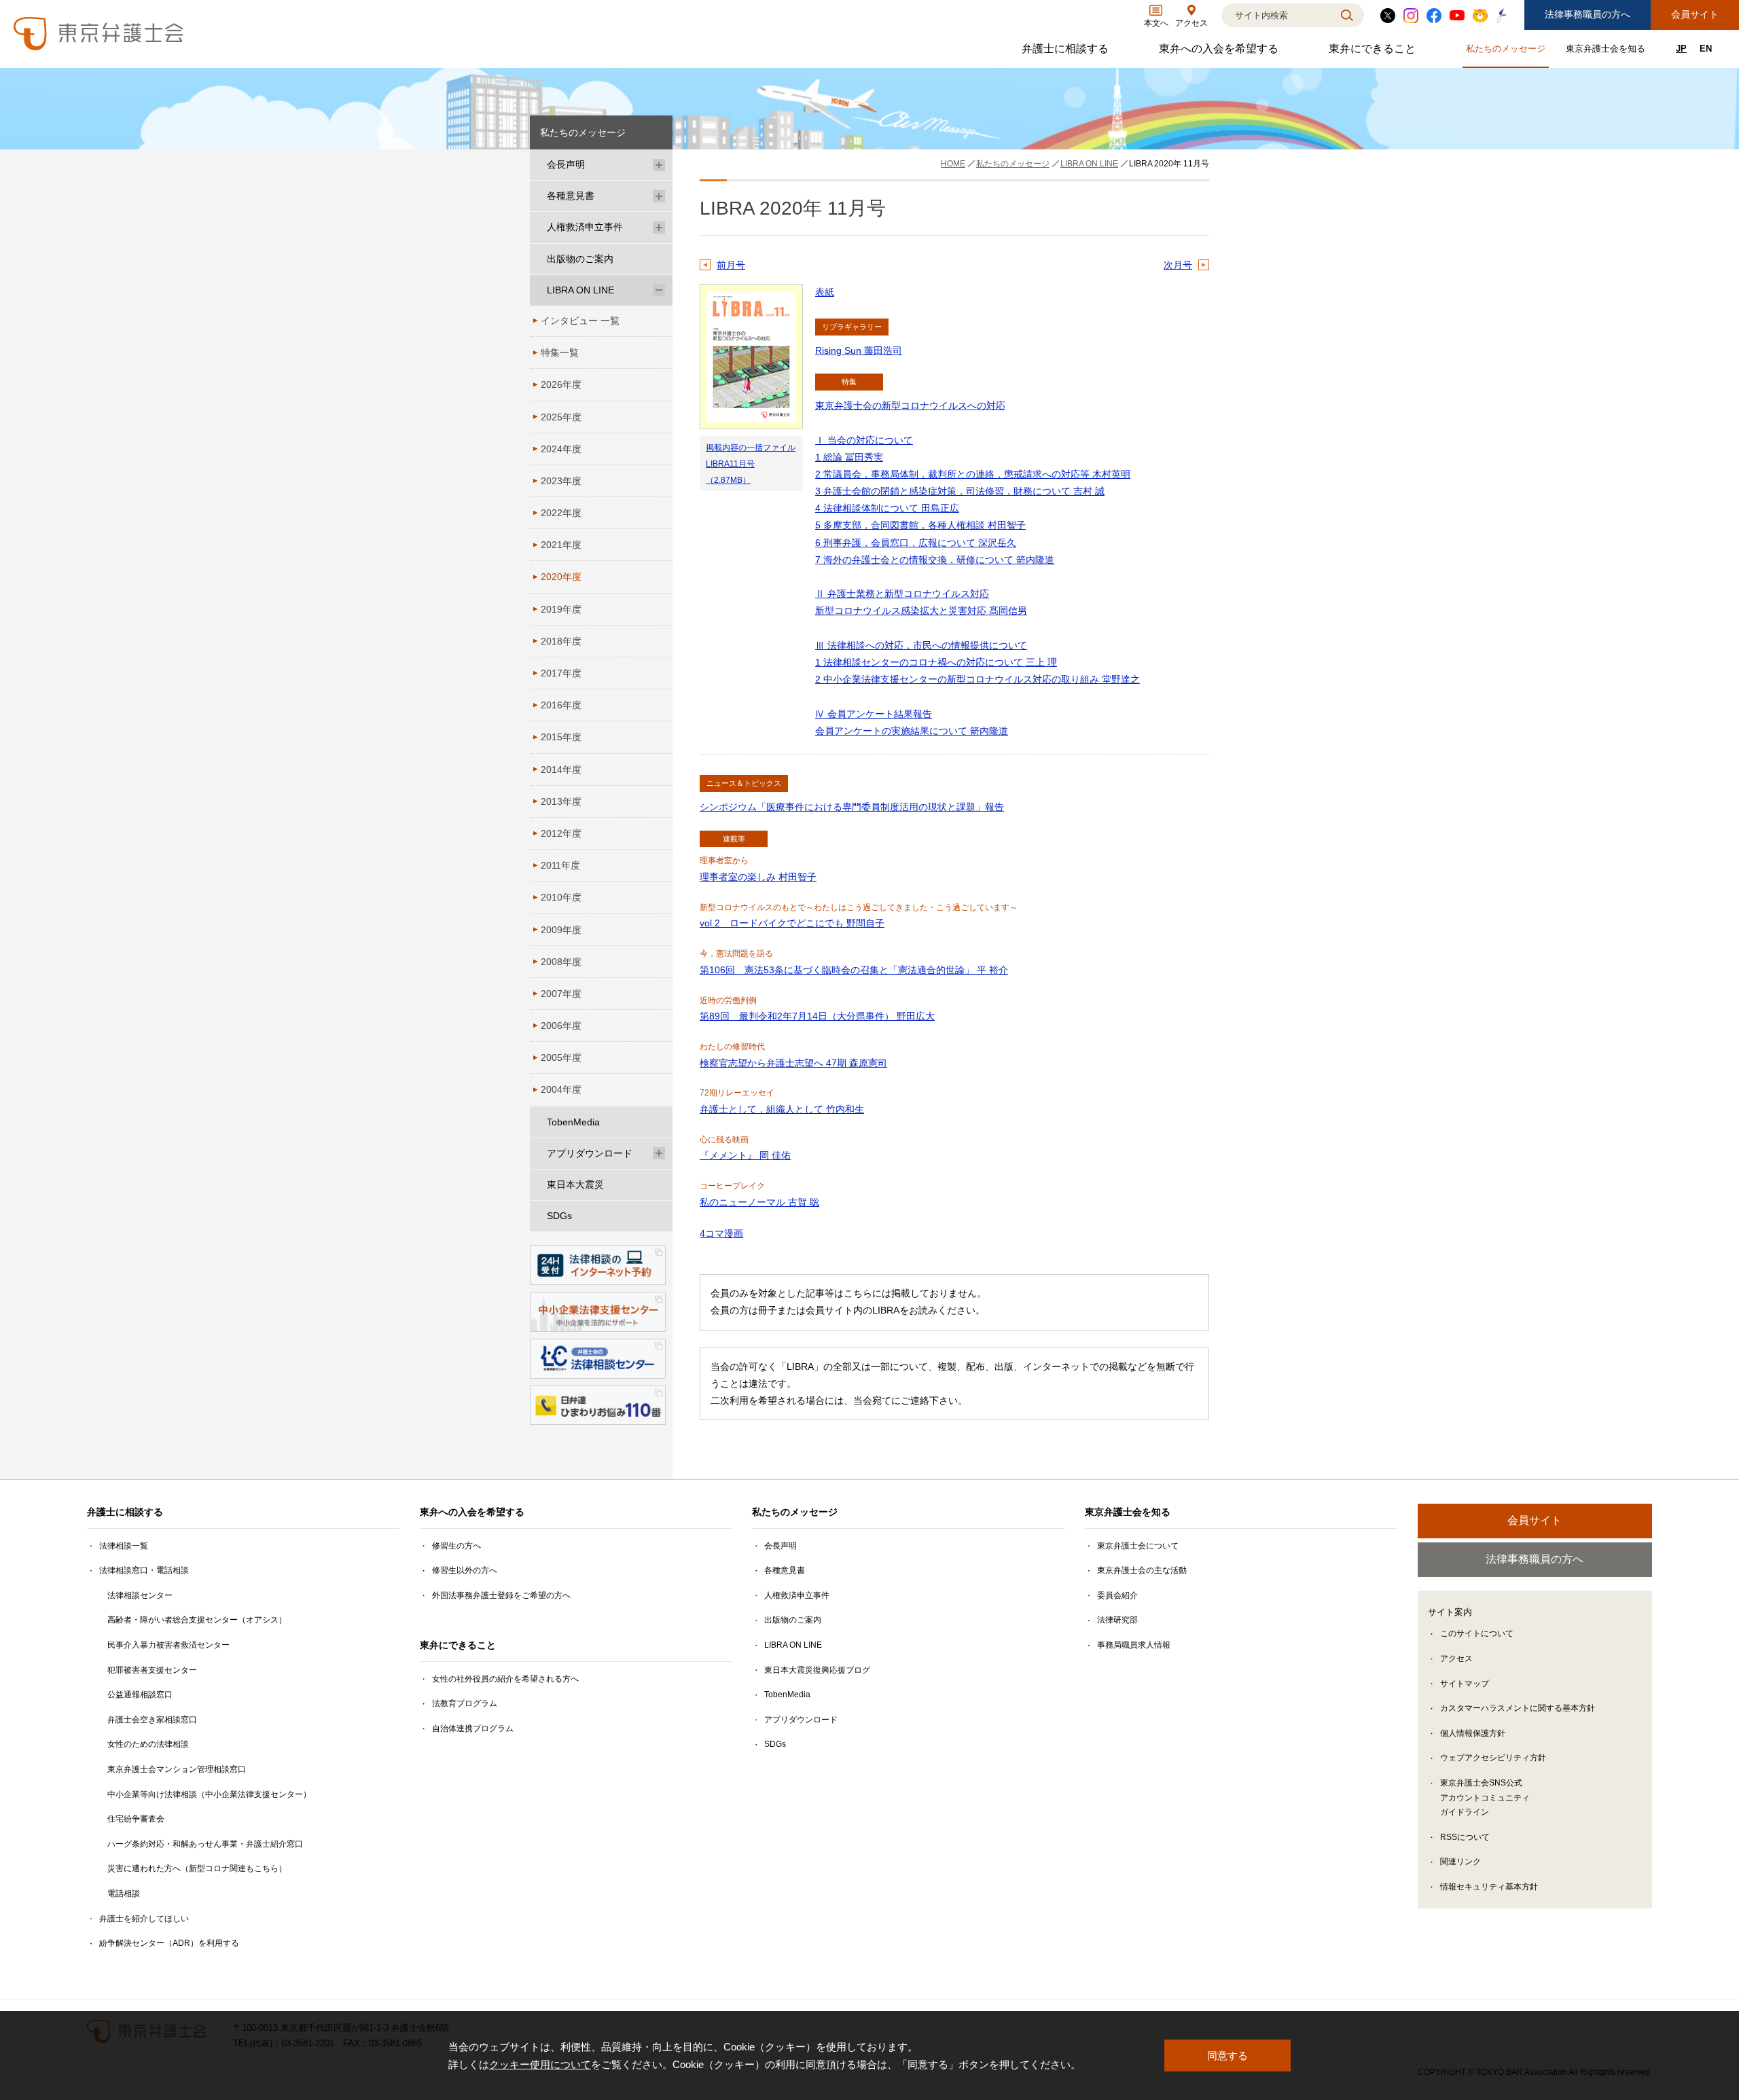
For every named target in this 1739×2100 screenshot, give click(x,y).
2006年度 (561, 1026)
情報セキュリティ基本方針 (1489, 1887)
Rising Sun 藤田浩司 (859, 350)
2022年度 (561, 513)
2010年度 (561, 897)
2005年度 (561, 1057)
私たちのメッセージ (1507, 51)
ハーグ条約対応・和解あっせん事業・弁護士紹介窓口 (205, 1844)
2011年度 (560, 865)
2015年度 (561, 737)
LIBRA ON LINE (580, 290)
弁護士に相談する (1067, 52)
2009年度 (561, 930)
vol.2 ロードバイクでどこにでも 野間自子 (792, 923)
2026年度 (561, 384)
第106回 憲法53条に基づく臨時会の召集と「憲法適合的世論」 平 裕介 (854, 970)
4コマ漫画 (721, 1233)
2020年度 (561, 577)
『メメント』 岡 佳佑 (745, 1155)
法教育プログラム (465, 1703)
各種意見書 (571, 196)
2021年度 (561, 545)
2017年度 (561, 673)
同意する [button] (1227, 2056)
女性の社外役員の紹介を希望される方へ (505, 1679)
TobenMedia (573, 1122)
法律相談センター (140, 1595)
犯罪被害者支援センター (152, 1670)
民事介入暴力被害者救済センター (168, 1645)
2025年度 (561, 417)
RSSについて (1465, 1837)
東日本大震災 (575, 1184)
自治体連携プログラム (473, 1728)
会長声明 (566, 164)
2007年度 (561, 994)
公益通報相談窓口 (140, 1695)
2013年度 (561, 801)
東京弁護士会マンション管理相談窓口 (177, 1769)
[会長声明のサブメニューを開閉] (659, 165)
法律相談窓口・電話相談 (144, 1570)
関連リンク (1460, 1862)
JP (1681, 49)
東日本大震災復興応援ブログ (817, 1670)
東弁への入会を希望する (1220, 52)
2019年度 (561, 609)
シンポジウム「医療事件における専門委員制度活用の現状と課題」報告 (852, 807)
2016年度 (561, 705)
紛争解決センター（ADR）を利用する (169, 1943)
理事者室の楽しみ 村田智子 (758, 877)
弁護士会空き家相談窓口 (152, 1720)
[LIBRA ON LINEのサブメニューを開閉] (659, 290)
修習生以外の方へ (465, 1570)
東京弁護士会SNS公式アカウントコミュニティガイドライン (1485, 1797)
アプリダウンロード (590, 1153)
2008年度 (561, 962)
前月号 (731, 265)
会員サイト (1695, 14)
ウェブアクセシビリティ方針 (1493, 1758)
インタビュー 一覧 (580, 321)
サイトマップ (1465, 1684)
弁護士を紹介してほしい (144, 1919)
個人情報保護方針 (1473, 1733)
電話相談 (124, 1894)
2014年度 (561, 770)
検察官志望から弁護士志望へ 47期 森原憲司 (793, 1063)
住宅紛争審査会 (136, 1819)
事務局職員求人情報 (1134, 1645)
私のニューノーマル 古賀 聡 (759, 1202)
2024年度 (561, 449)
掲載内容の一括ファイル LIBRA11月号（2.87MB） (751, 464)
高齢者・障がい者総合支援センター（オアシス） (197, 1620)
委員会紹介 (1117, 1595)
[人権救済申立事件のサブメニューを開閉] (659, 227)
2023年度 (561, 481)
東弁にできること (1374, 52)
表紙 (825, 292)
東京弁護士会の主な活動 (1142, 1570)
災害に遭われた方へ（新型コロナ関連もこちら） (197, 1868)
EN (1706, 49)
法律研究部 (1117, 1620)
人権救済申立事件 (585, 227)
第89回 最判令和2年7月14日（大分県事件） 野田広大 (817, 1016)
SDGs (559, 1216)
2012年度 (561, 833)
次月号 (1178, 265)
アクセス (1456, 1659)
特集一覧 (560, 352)
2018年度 (561, 641)
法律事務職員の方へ (1588, 14)
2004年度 (561, 1089)
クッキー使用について (540, 2064)
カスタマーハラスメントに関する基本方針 (1518, 1708)
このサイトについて (1477, 1633)
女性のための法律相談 (148, 1744)
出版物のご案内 (580, 259)
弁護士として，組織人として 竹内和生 (782, 1109)
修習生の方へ (456, 1546)
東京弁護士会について (1138, 1546)
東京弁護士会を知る (1607, 51)
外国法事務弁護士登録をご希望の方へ (501, 1595)
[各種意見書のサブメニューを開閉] (659, 196)
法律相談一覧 (124, 1546)
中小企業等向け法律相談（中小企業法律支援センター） (209, 1794)
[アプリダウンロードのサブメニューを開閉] (659, 1154)
